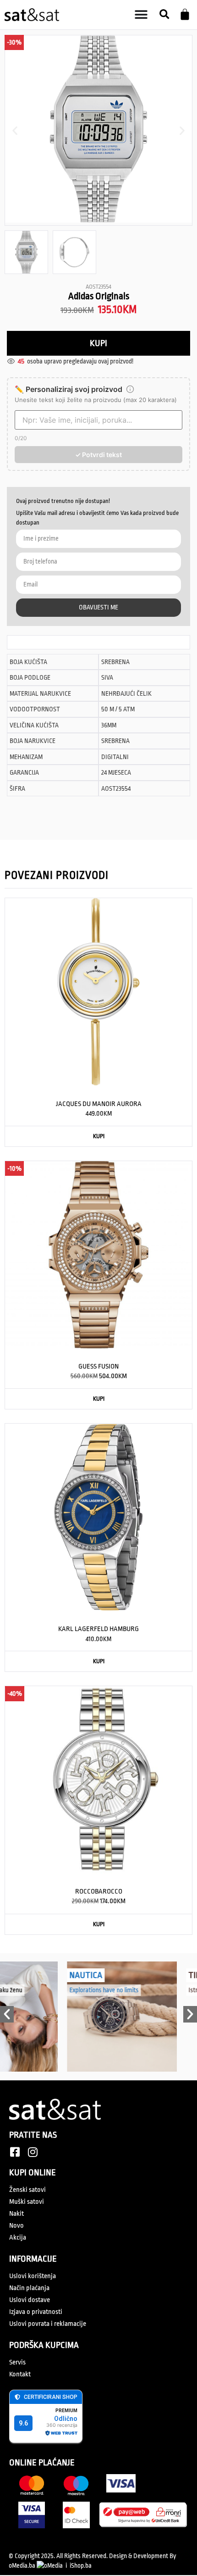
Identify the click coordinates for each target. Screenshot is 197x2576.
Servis (17, 2362)
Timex (176, 1975)
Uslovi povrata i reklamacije (48, 2324)
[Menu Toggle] (141, 15)
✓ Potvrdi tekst (98, 455)
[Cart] (185, 14)
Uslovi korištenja (33, 2276)
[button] (164, 15)
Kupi (98, 343)
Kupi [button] (99, 1136)
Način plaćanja (29, 2288)
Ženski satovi (27, 2190)
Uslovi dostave (30, 2300)
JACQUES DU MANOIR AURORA (99, 1104)
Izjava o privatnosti (36, 2312)
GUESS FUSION (98, 1366)
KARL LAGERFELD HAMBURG (98, 1629)
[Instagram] (33, 2152)
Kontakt (20, 2374)
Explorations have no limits (80, 1990)
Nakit (16, 2214)
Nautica (62, 1975)
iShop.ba (81, 2565)
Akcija (18, 2238)
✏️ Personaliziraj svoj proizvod (68, 389)
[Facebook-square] (15, 2152)
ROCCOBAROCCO (99, 1891)
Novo (16, 2226)
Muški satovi (27, 2202)
